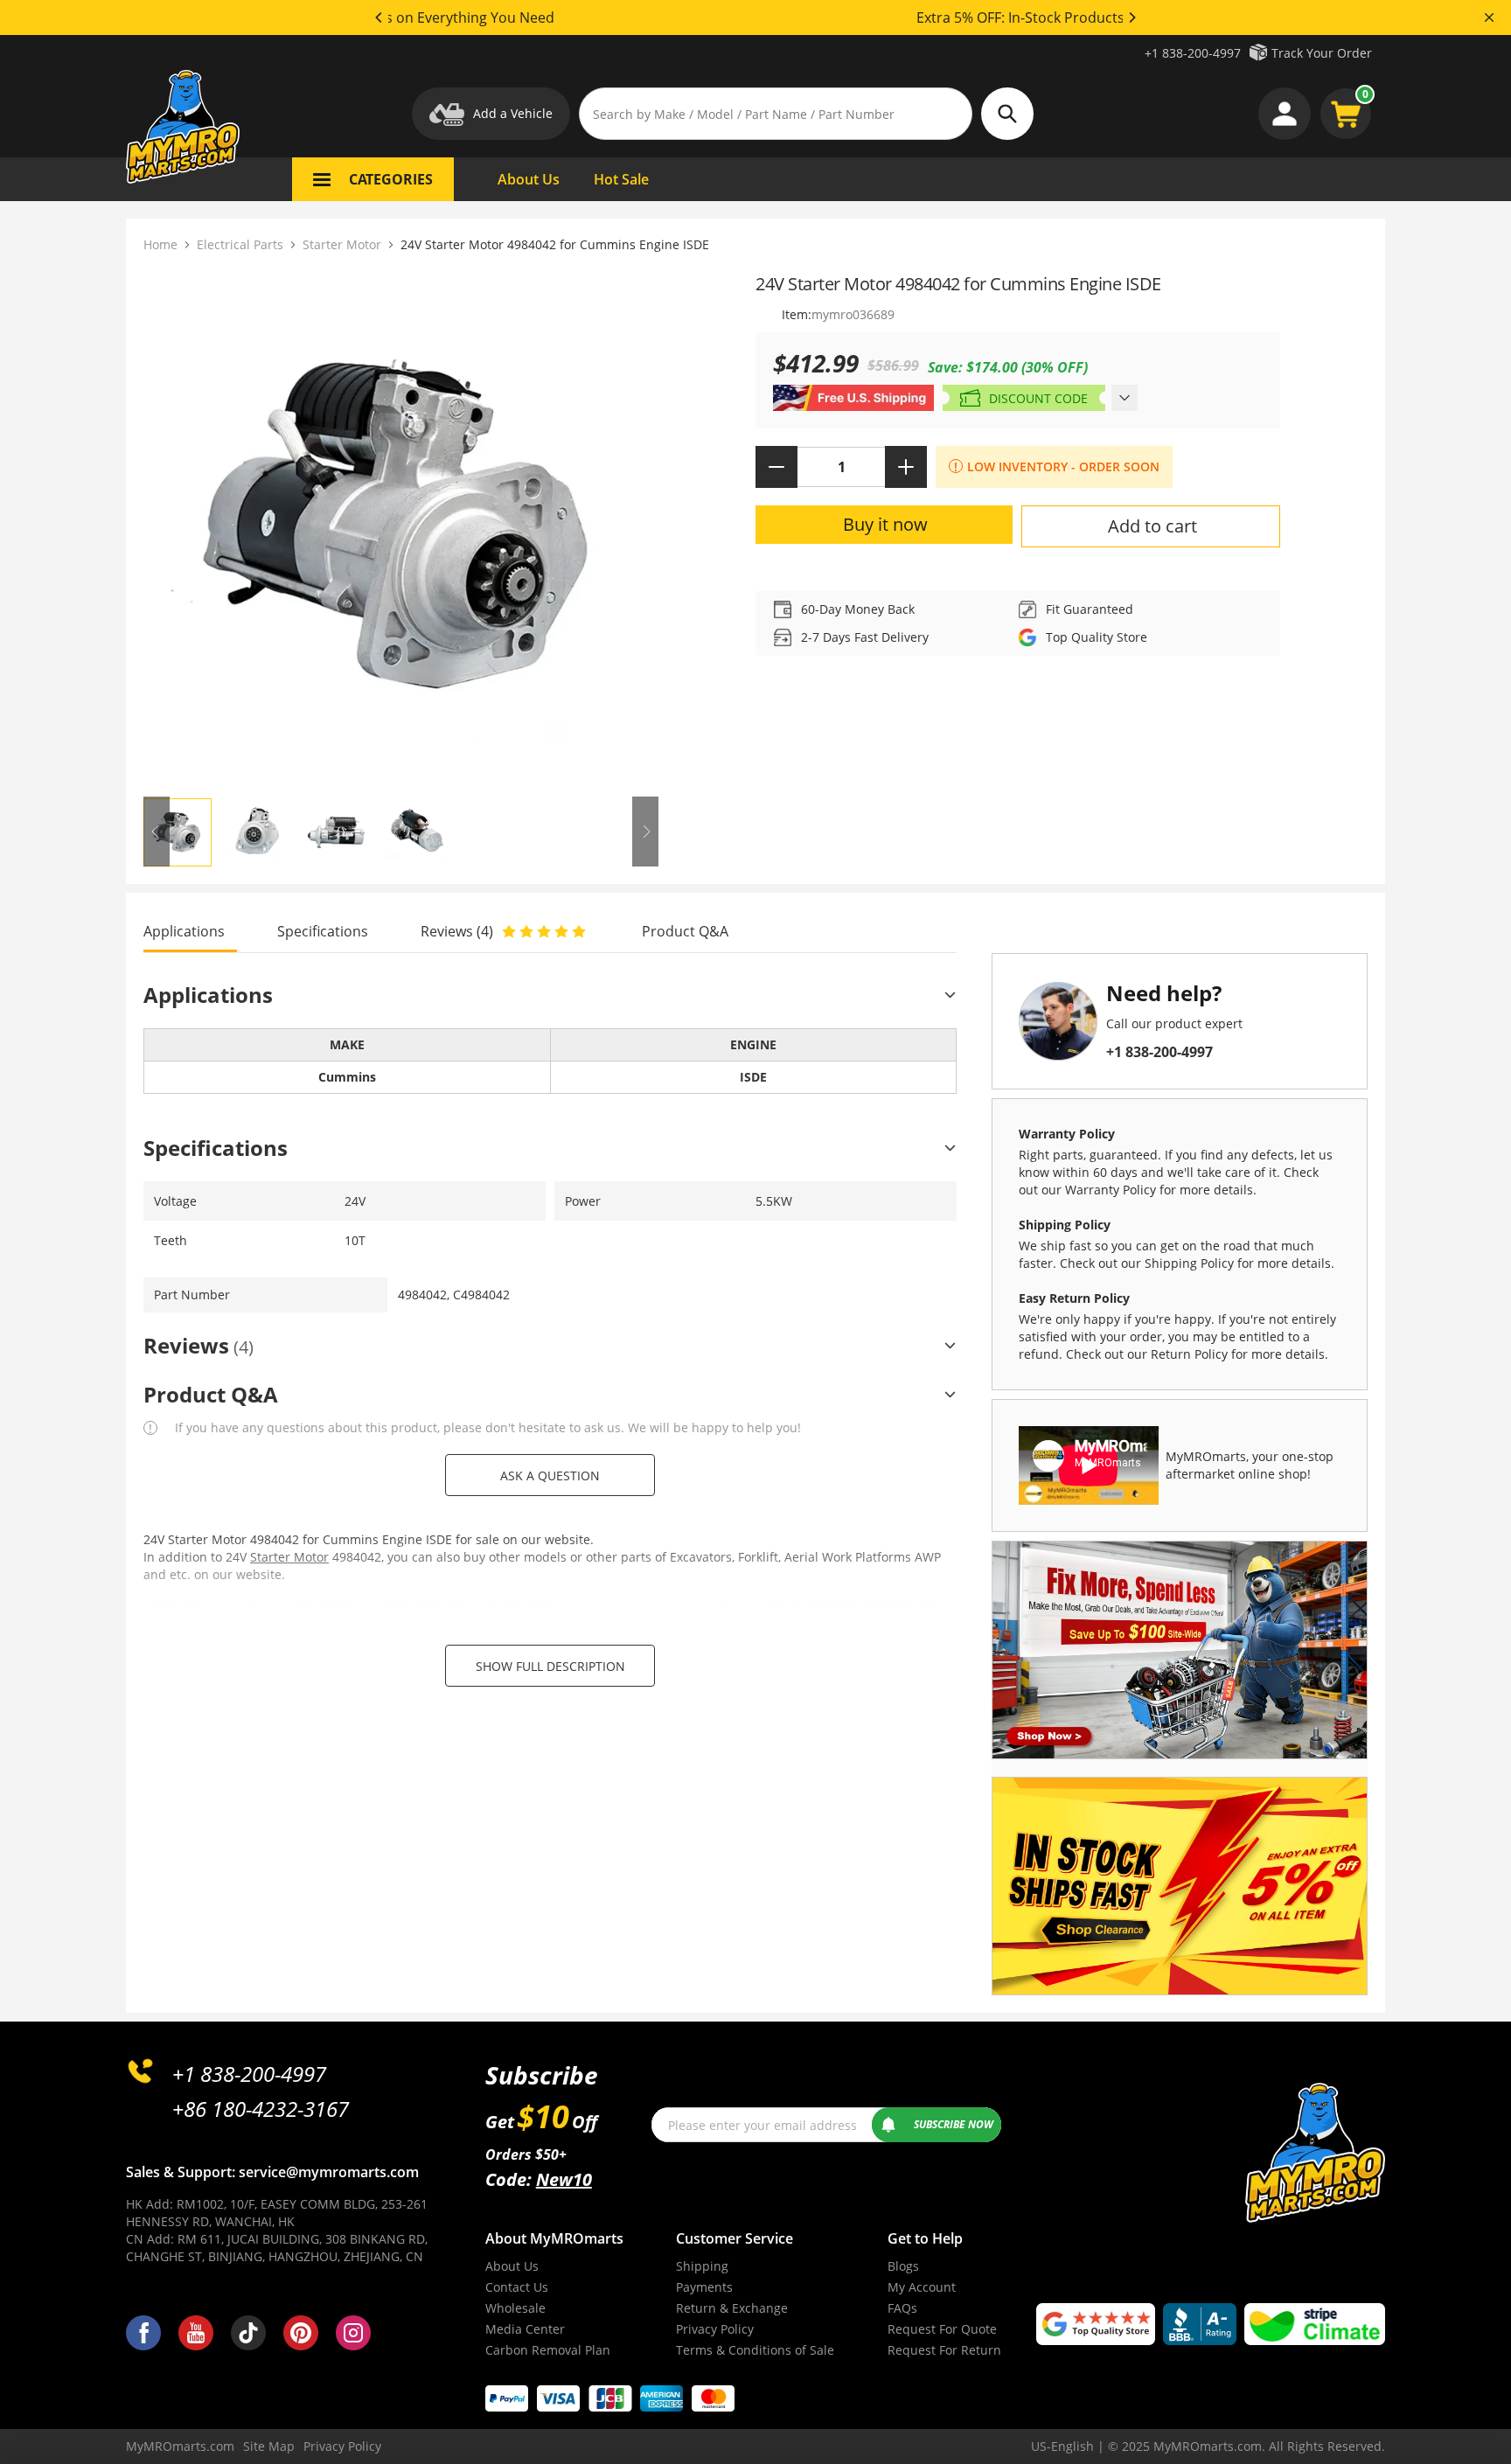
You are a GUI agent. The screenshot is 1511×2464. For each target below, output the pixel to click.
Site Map (269, 2446)
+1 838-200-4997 (1193, 53)
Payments (704, 2287)
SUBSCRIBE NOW (954, 2124)
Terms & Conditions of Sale (755, 2350)
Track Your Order (1322, 53)
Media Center (525, 2329)
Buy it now (885, 524)
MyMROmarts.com (180, 2446)
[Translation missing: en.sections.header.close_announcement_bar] (1489, 17)
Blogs (903, 2266)
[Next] (1132, 17)
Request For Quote (942, 2329)
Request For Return (944, 2350)
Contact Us (517, 2287)
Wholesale (515, 2308)
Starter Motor (342, 244)
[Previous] (379, 17)
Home (160, 244)
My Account (922, 2287)
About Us (512, 2266)
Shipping (702, 2266)
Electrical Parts (240, 244)
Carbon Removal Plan (548, 2350)
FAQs (902, 2308)
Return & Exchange (732, 2308)
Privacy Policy (715, 2329)
